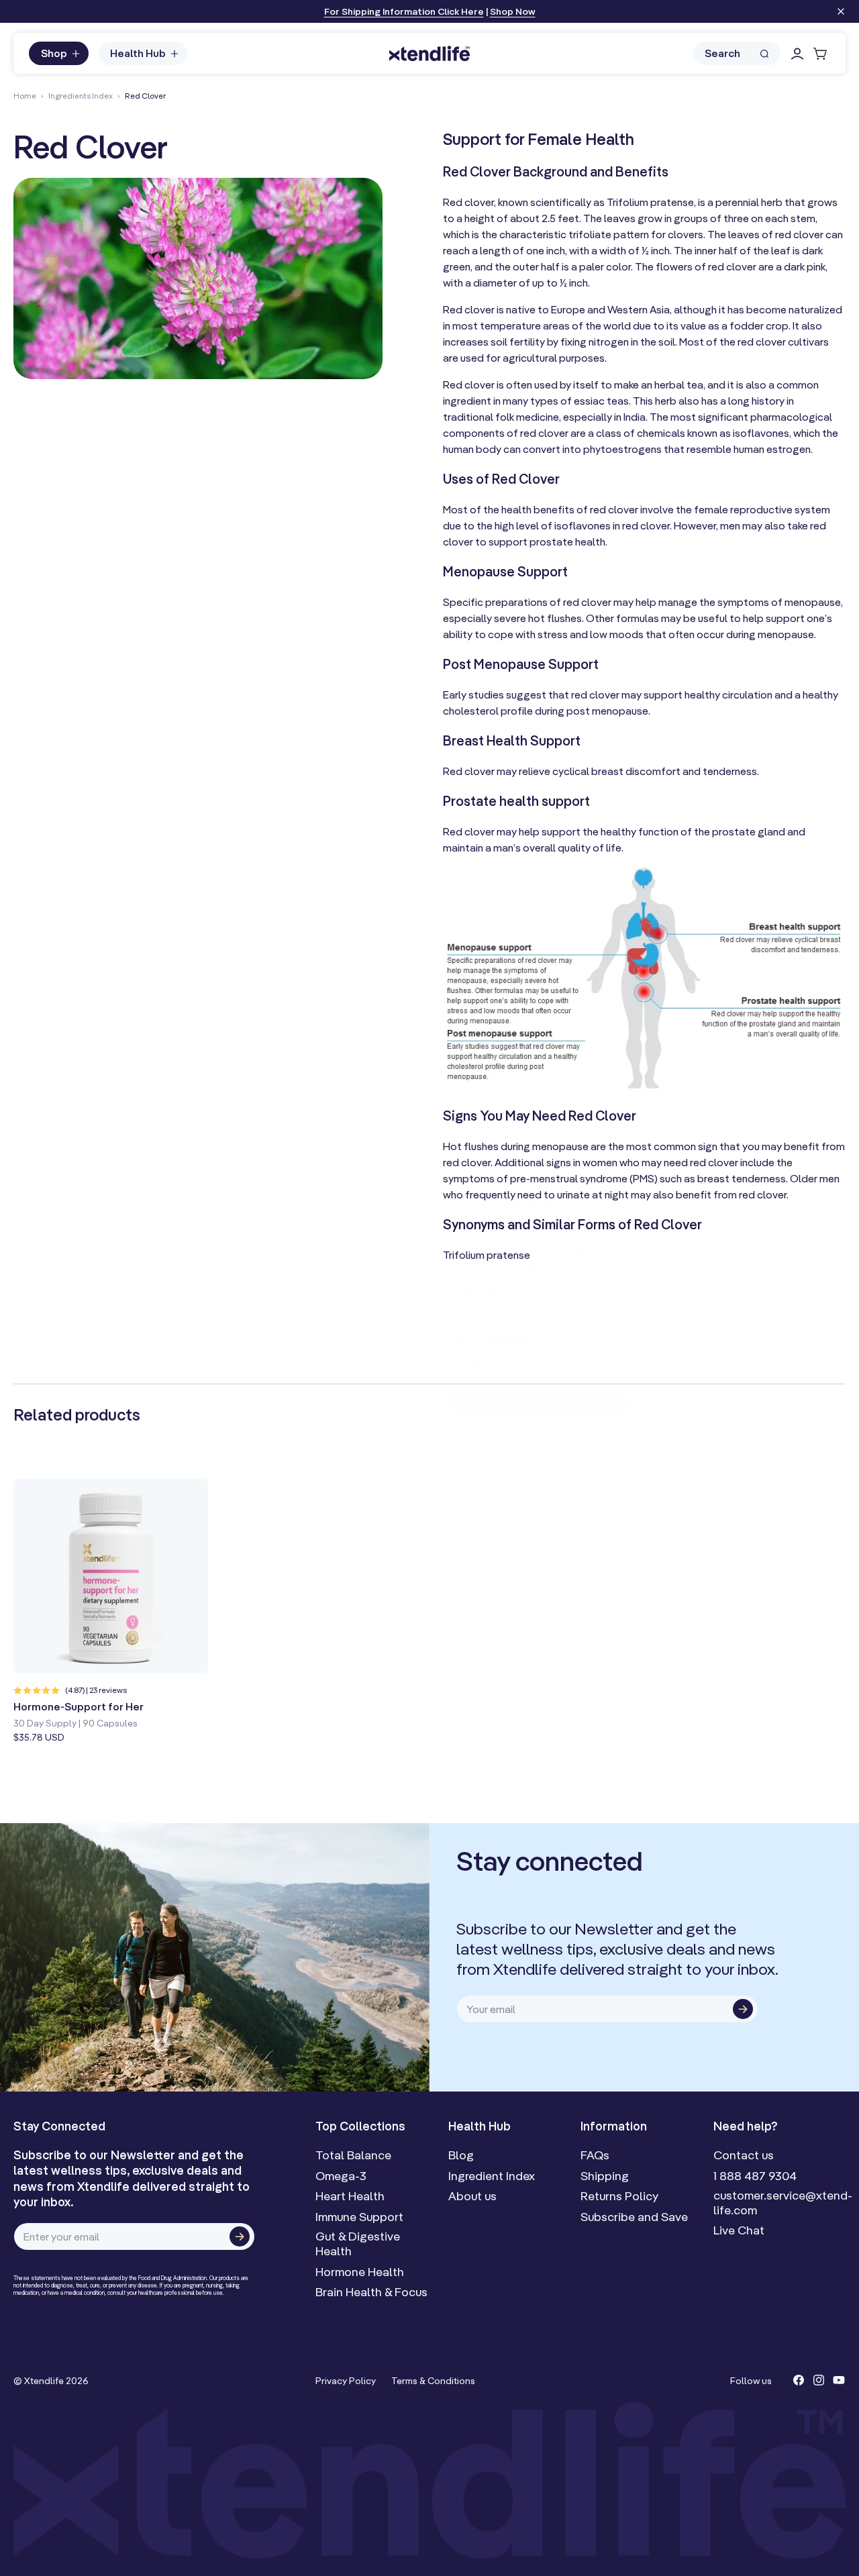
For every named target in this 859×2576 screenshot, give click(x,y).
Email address (485, 1311)
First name (475, 1261)
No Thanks (473, 1404)
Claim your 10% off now (540, 1374)
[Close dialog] (642, 1158)
